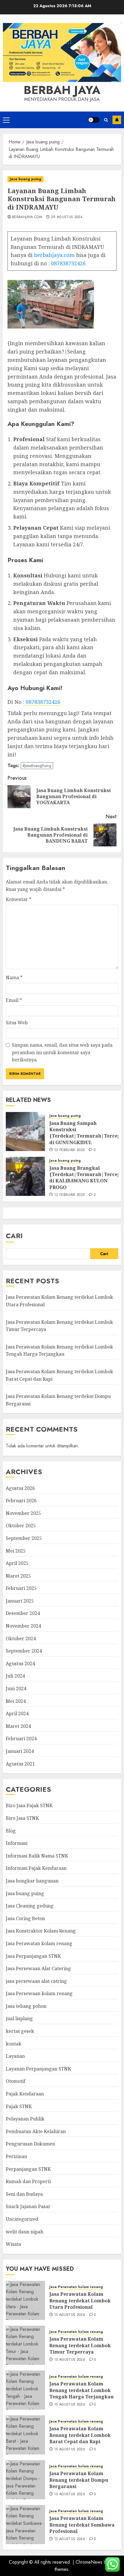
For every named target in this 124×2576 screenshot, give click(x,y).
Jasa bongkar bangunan (32, 1881)
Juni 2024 (16, 1688)
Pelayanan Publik (25, 2119)
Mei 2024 (16, 1701)
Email (14, 1000)
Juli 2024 (15, 1676)
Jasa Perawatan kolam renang (39, 1943)
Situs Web (17, 1023)
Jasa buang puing (26, 179)
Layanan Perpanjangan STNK (38, 2069)
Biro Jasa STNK (22, 1818)
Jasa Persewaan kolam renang (39, 1993)
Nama (14, 977)
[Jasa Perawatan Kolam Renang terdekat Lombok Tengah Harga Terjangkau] (25, 2390)
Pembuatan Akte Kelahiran (36, 2131)
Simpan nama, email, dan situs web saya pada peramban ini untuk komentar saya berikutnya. (62, 1052)
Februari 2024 (21, 1739)
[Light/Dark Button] (94, 120)
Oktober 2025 (21, 1526)
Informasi (17, 1843)
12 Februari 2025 (69, 1150)
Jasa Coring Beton (25, 1918)
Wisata (13, 2244)
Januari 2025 (20, 1601)
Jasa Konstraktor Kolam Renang (41, 1931)
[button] (6, 120)
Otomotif (16, 2081)
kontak (14, 2044)
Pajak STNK (19, 2106)
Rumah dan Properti (28, 2181)
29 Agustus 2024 (67, 217)
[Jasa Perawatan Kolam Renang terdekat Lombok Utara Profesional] (25, 2300)
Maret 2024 (18, 1726)
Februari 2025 (21, 1588)
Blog (11, 1831)
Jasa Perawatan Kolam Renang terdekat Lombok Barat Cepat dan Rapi (80, 2435)
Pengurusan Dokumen (30, 2144)
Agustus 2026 (20, 1488)
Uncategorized (22, 2219)
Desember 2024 (23, 1613)
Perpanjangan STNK (28, 2169)
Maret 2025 (18, 1576)
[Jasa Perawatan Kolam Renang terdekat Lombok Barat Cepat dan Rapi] (25, 2435)
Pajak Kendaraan (25, 2094)
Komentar (19, 899)
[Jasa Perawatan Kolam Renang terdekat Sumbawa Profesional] (25, 2525)
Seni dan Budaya (24, 2194)
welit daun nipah (25, 2232)
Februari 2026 (21, 1501)
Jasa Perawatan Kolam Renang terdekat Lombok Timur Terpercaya (80, 2345)
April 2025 (17, 1563)
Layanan (15, 2056)
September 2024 (24, 1651)
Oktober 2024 (21, 1638)
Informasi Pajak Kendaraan (36, 1868)
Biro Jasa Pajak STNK (29, 1805)
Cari (14, 1236)
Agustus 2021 (20, 1764)
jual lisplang (19, 2018)
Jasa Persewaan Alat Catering (38, 1968)
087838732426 (68, 263)
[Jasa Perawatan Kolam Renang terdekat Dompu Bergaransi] (25, 2480)
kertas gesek (20, 2031)
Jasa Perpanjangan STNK (33, 1956)
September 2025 (24, 1538)
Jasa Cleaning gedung (30, 1906)
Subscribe (117, 120)
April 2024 (17, 1714)
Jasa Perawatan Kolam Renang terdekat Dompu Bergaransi (79, 2480)
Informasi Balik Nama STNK (37, 1856)
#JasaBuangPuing (37, 766)
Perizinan (16, 2156)
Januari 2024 (20, 1751)
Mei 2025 (16, 1551)
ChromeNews (89, 2562)
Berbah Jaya (62, 90)
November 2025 (23, 1513)
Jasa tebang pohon (26, 2006)
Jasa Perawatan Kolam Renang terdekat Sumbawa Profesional (82, 2525)
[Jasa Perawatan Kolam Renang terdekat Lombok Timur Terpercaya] (25, 2345)
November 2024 (23, 1626)
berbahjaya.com (27, 217)
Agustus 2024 (20, 1663)
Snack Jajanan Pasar (28, 2206)
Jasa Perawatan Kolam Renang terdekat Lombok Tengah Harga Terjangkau (59, 1351)
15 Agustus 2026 (70, 2315)
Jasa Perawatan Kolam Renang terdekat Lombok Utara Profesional (80, 2301)
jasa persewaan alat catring (36, 1981)
